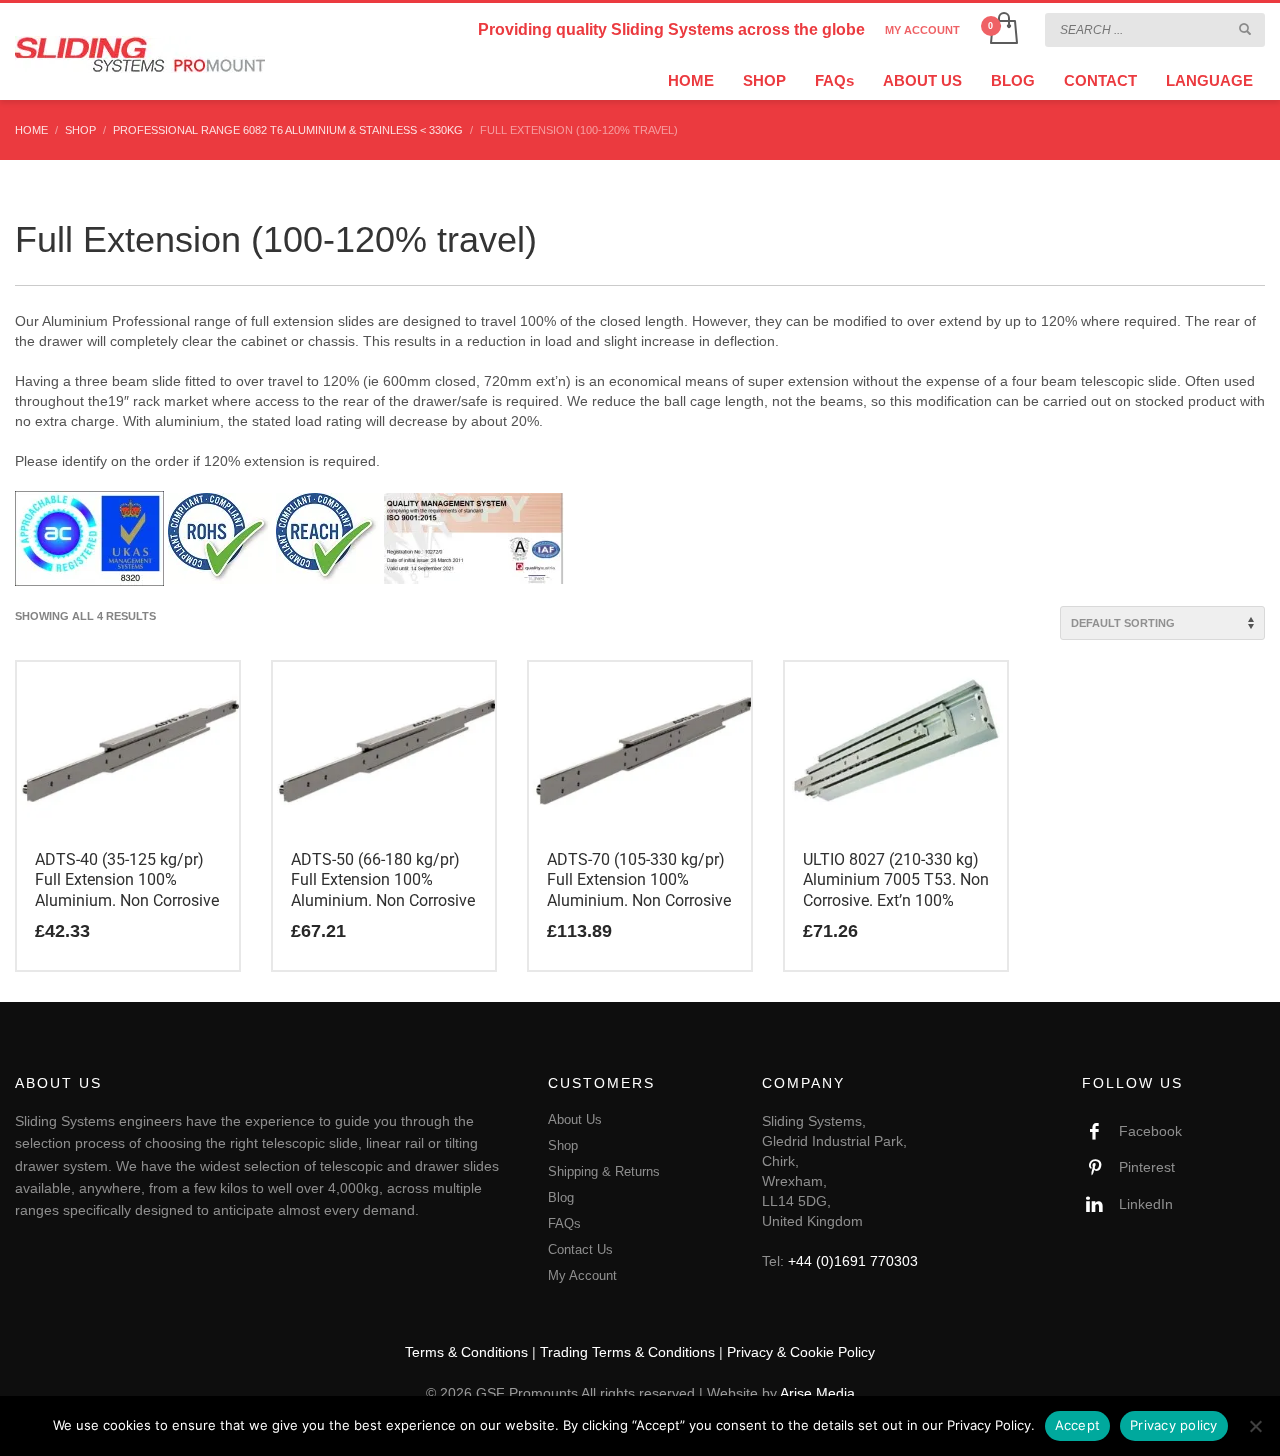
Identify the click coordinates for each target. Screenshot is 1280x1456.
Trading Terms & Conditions (627, 1352)
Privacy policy (1174, 1425)
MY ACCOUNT (922, 30)
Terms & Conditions (466, 1352)
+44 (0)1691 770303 (853, 1261)
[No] (1255, 1426)
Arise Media (817, 1393)
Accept (1078, 1425)
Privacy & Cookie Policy (801, 1352)
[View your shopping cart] (1002, 30)
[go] (1245, 29)
